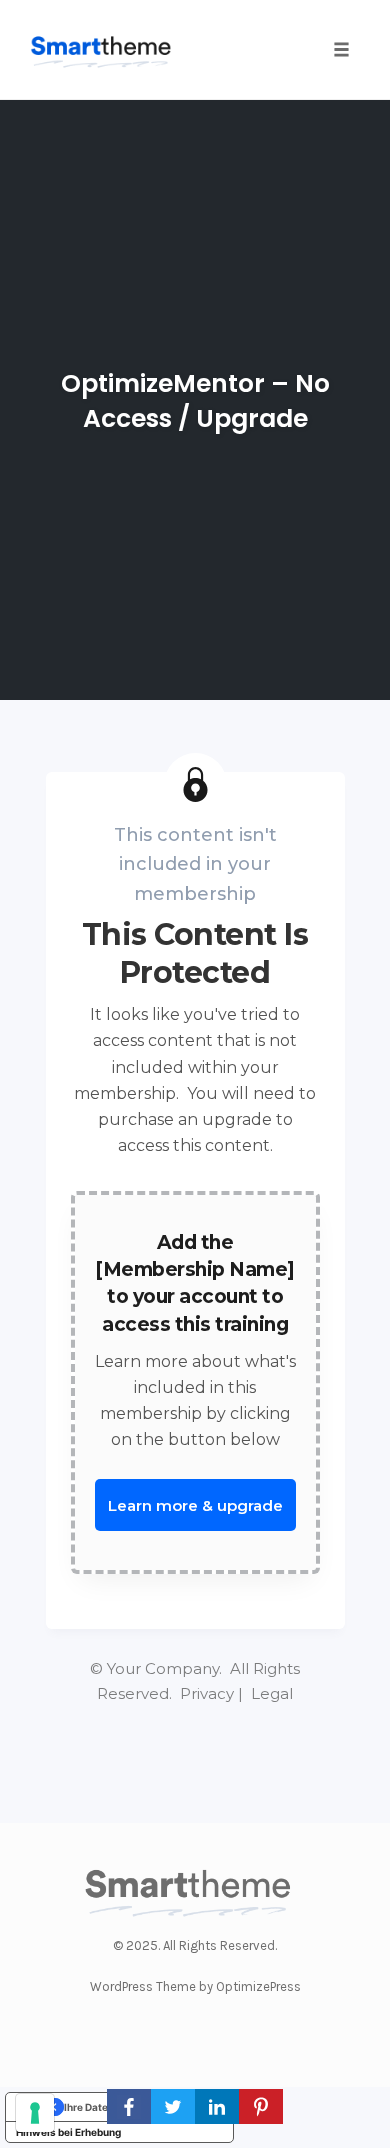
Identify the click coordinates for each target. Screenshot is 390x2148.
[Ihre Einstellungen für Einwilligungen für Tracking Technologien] (35, 2113)
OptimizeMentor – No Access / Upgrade (195, 401)
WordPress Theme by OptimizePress (195, 1986)
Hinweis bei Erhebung (68, 2132)
